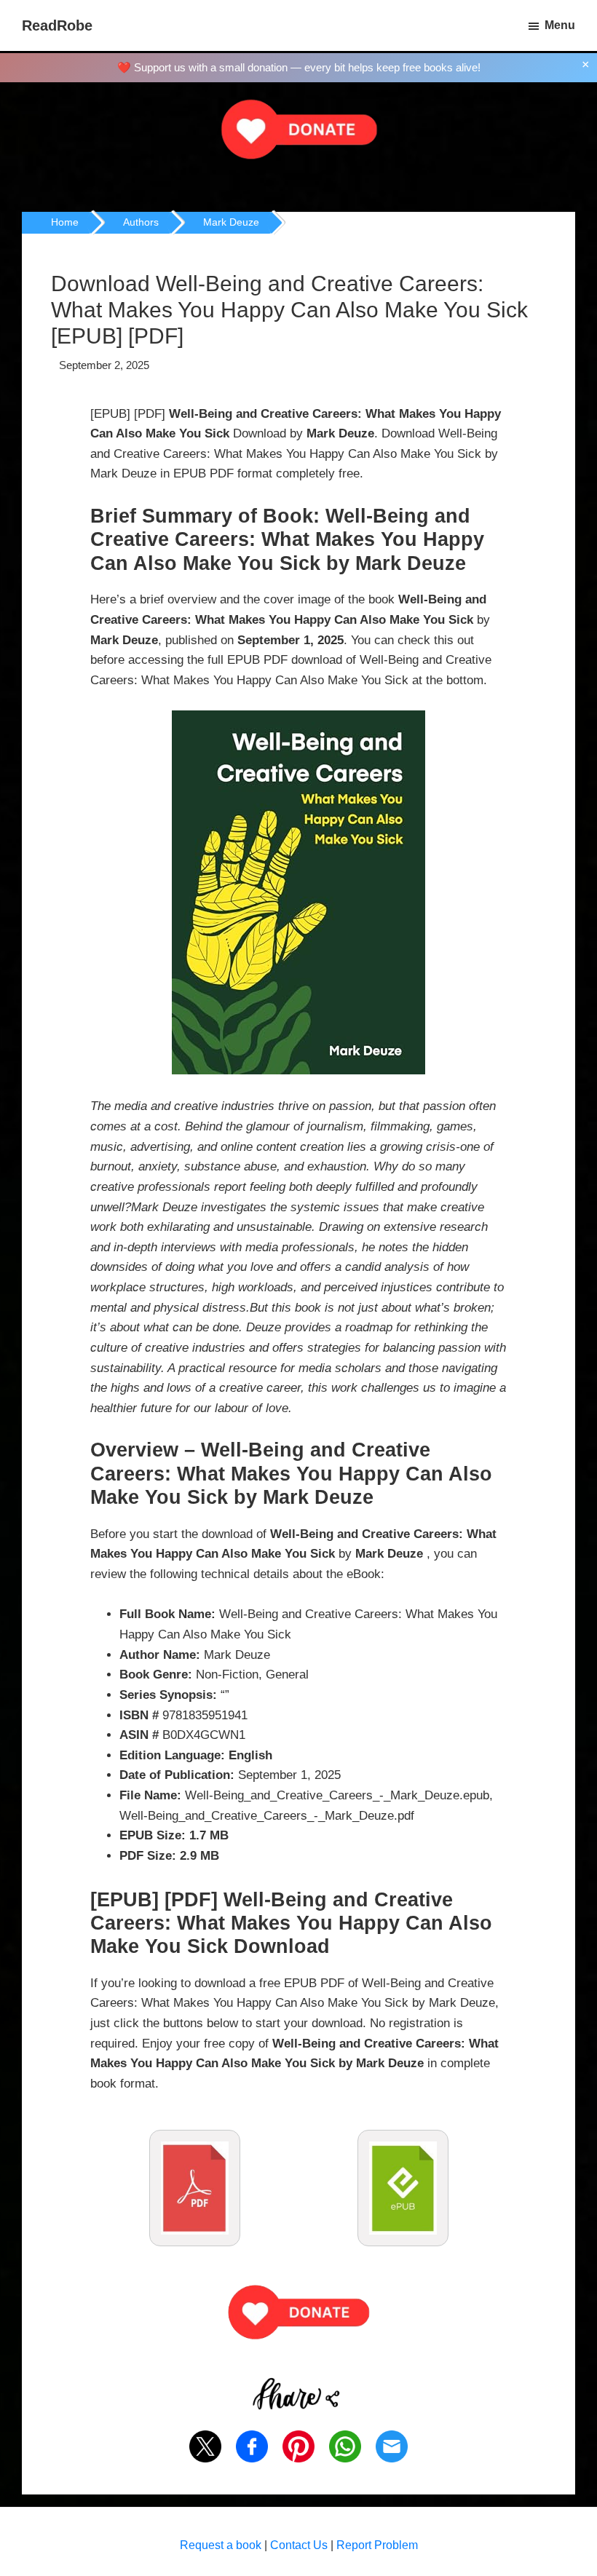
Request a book (221, 2545)
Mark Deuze (231, 222)
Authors (141, 222)
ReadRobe (57, 25)
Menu (560, 25)
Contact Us (299, 2545)
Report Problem (377, 2545)
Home (65, 222)
